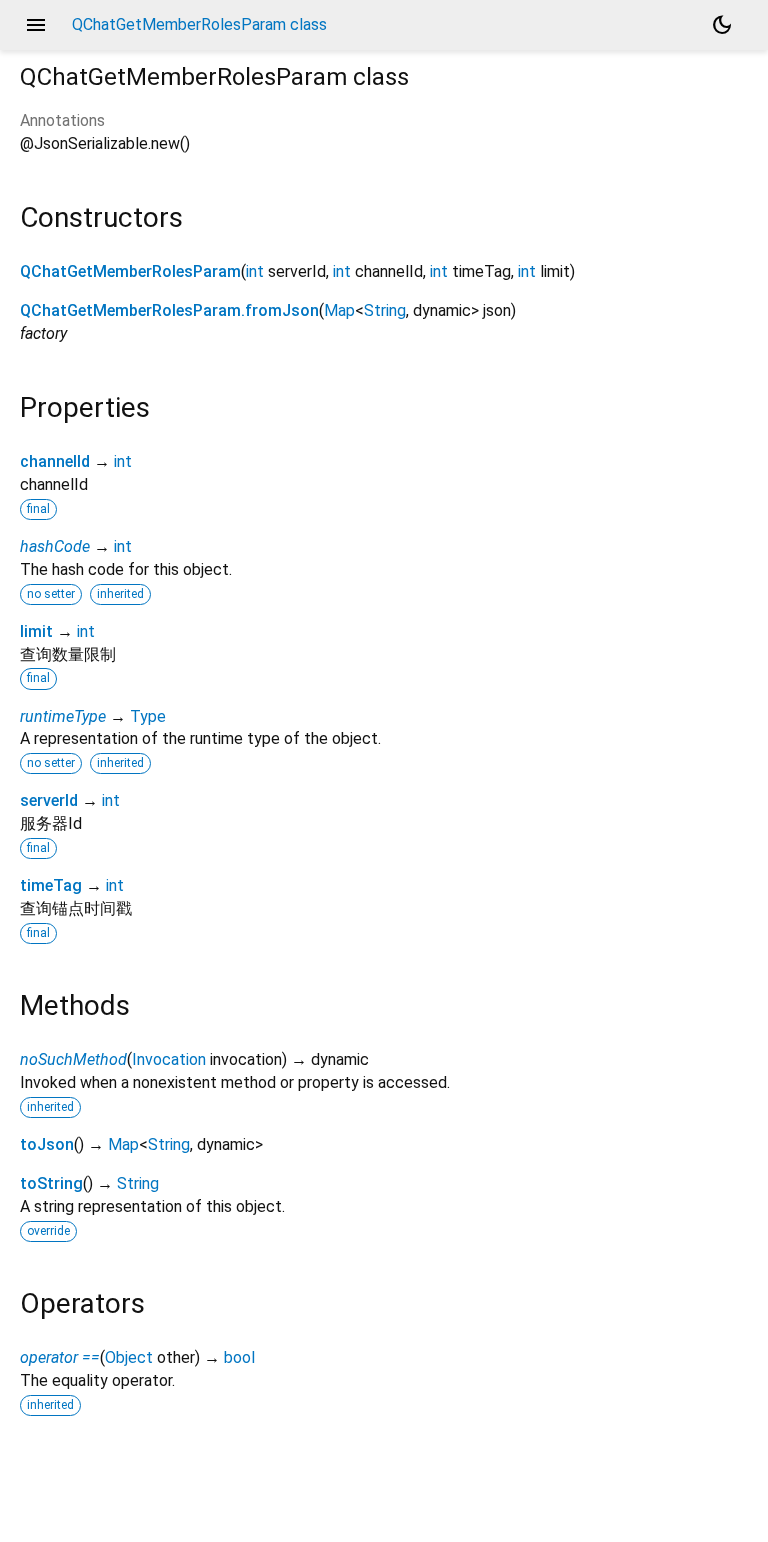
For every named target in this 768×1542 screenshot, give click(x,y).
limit (36, 631)
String (385, 310)
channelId (55, 461)
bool (239, 1357)
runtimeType (63, 716)
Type (148, 716)
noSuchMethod (73, 1059)
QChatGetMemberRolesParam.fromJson (169, 310)
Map (339, 310)
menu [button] (36, 25)
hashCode (55, 546)
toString (51, 1183)
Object (129, 1357)
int (255, 271)
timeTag (51, 885)
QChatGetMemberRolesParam (130, 271)
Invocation (169, 1059)
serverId (49, 800)
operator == (60, 1357)
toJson (47, 1144)
